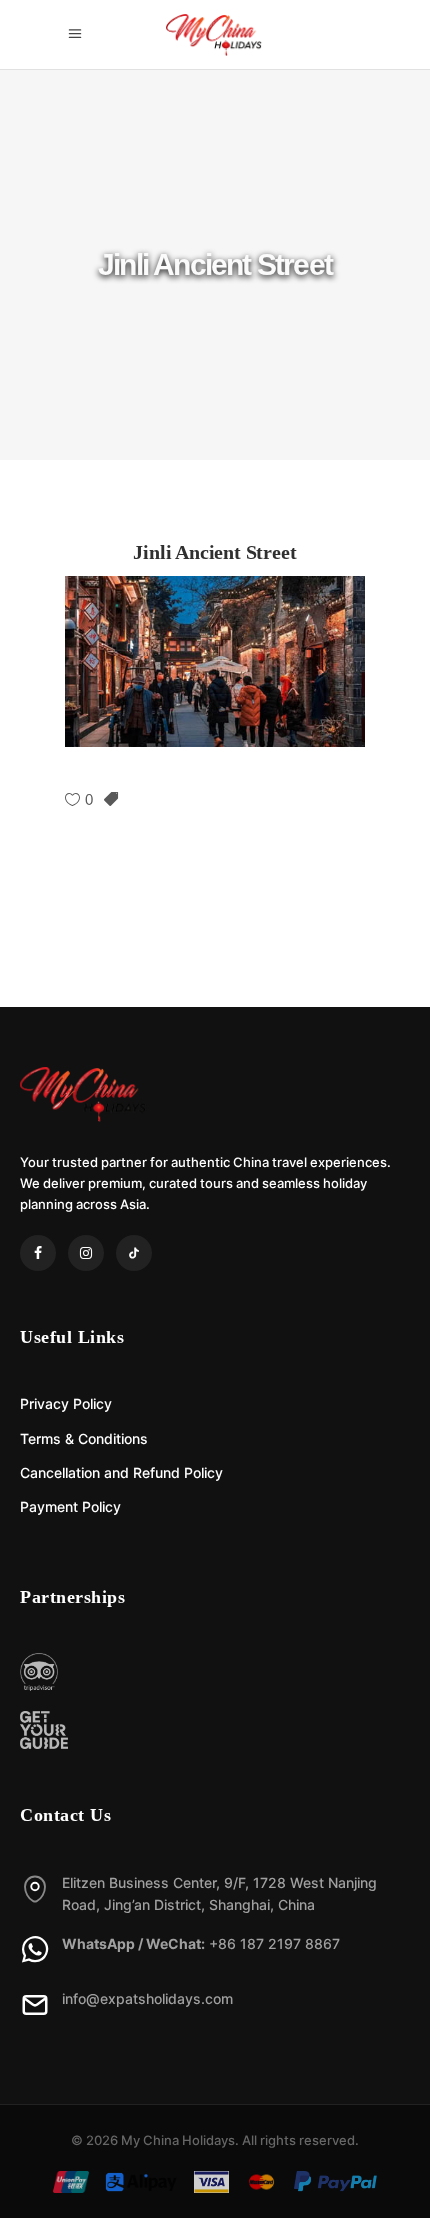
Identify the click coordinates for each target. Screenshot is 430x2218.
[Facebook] (38, 1253)
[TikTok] (134, 1253)
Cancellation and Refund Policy (121, 1472)
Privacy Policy (66, 1403)
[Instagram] (86, 1253)
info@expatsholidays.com (147, 1998)
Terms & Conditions (84, 1438)
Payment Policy (70, 1506)
